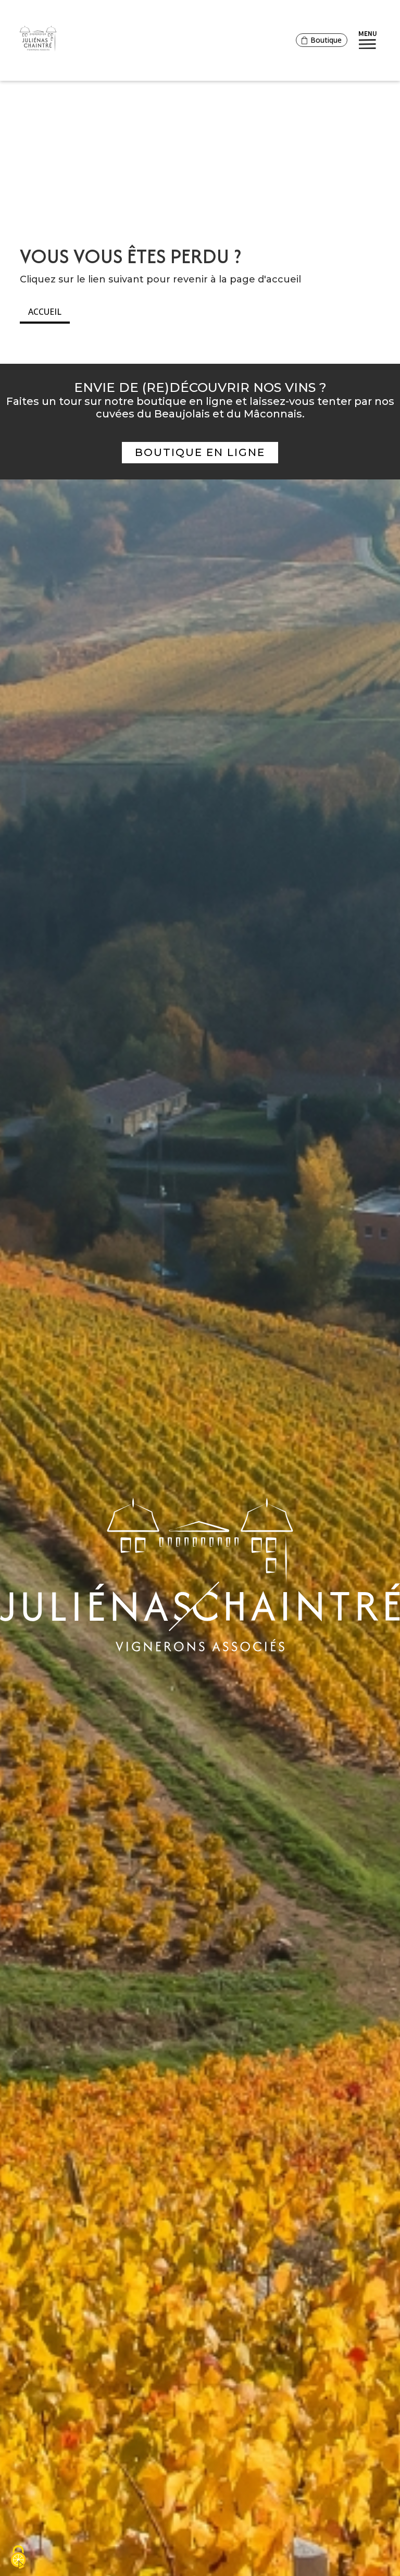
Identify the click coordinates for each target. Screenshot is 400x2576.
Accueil (45, 312)
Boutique (326, 40)
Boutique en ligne (200, 452)
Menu (368, 33)
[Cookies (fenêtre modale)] (18, 2558)
